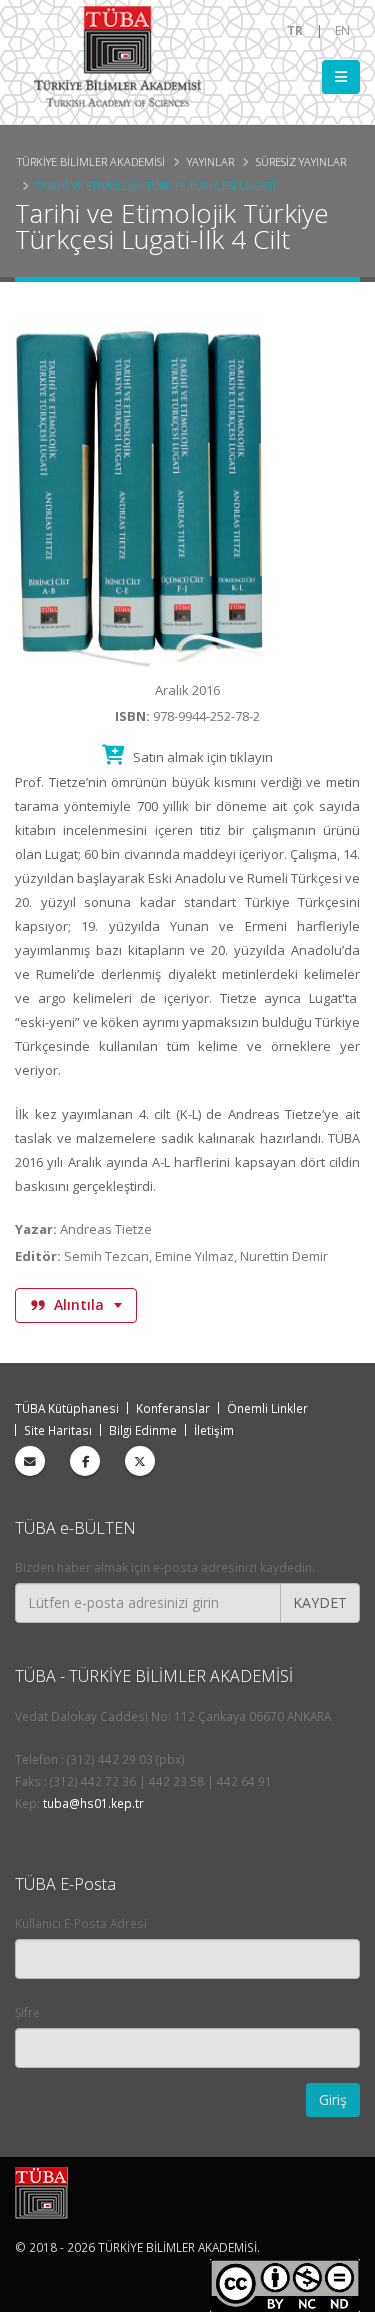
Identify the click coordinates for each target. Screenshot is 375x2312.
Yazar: (36, 1229)
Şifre (27, 2012)
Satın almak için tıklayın (201, 757)
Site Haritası (58, 1430)
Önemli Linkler (267, 1408)
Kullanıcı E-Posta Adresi (81, 1923)
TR (295, 30)
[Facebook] (85, 1461)
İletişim (214, 1430)
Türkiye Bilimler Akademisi (91, 161)
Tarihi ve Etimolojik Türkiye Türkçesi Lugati (156, 185)
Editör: (38, 1256)
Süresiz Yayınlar (301, 161)
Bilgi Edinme (143, 1430)
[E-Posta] (30, 1461)
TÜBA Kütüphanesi (67, 1408)
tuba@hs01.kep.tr (93, 1803)
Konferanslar (173, 1408)
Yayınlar (210, 161)
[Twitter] (140, 1461)
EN (342, 30)
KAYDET (320, 1602)
